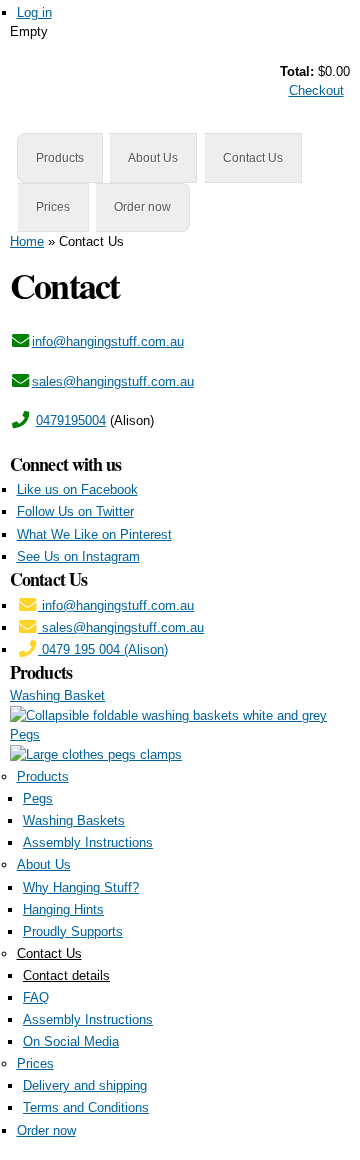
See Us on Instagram (78, 556)
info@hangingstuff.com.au (108, 341)
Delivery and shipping (85, 1085)
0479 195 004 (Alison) (103, 649)
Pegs (25, 734)
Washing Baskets (74, 820)
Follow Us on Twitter (75, 511)
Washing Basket (57, 695)
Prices (53, 207)
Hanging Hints (63, 909)
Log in (34, 12)
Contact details (66, 975)
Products (60, 158)
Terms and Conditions (86, 1107)
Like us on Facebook (77, 489)
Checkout (316, 90)
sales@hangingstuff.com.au (113, 381)
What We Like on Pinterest (94, 534)
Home (27, 241)
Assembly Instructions (88, 842)
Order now (142, 207)
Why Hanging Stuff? (81, 887)
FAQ (36, 997)
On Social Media (71, 1041)
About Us (153, 158)
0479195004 (71, 420)
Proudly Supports (73, 931)
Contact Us (253, 158)
